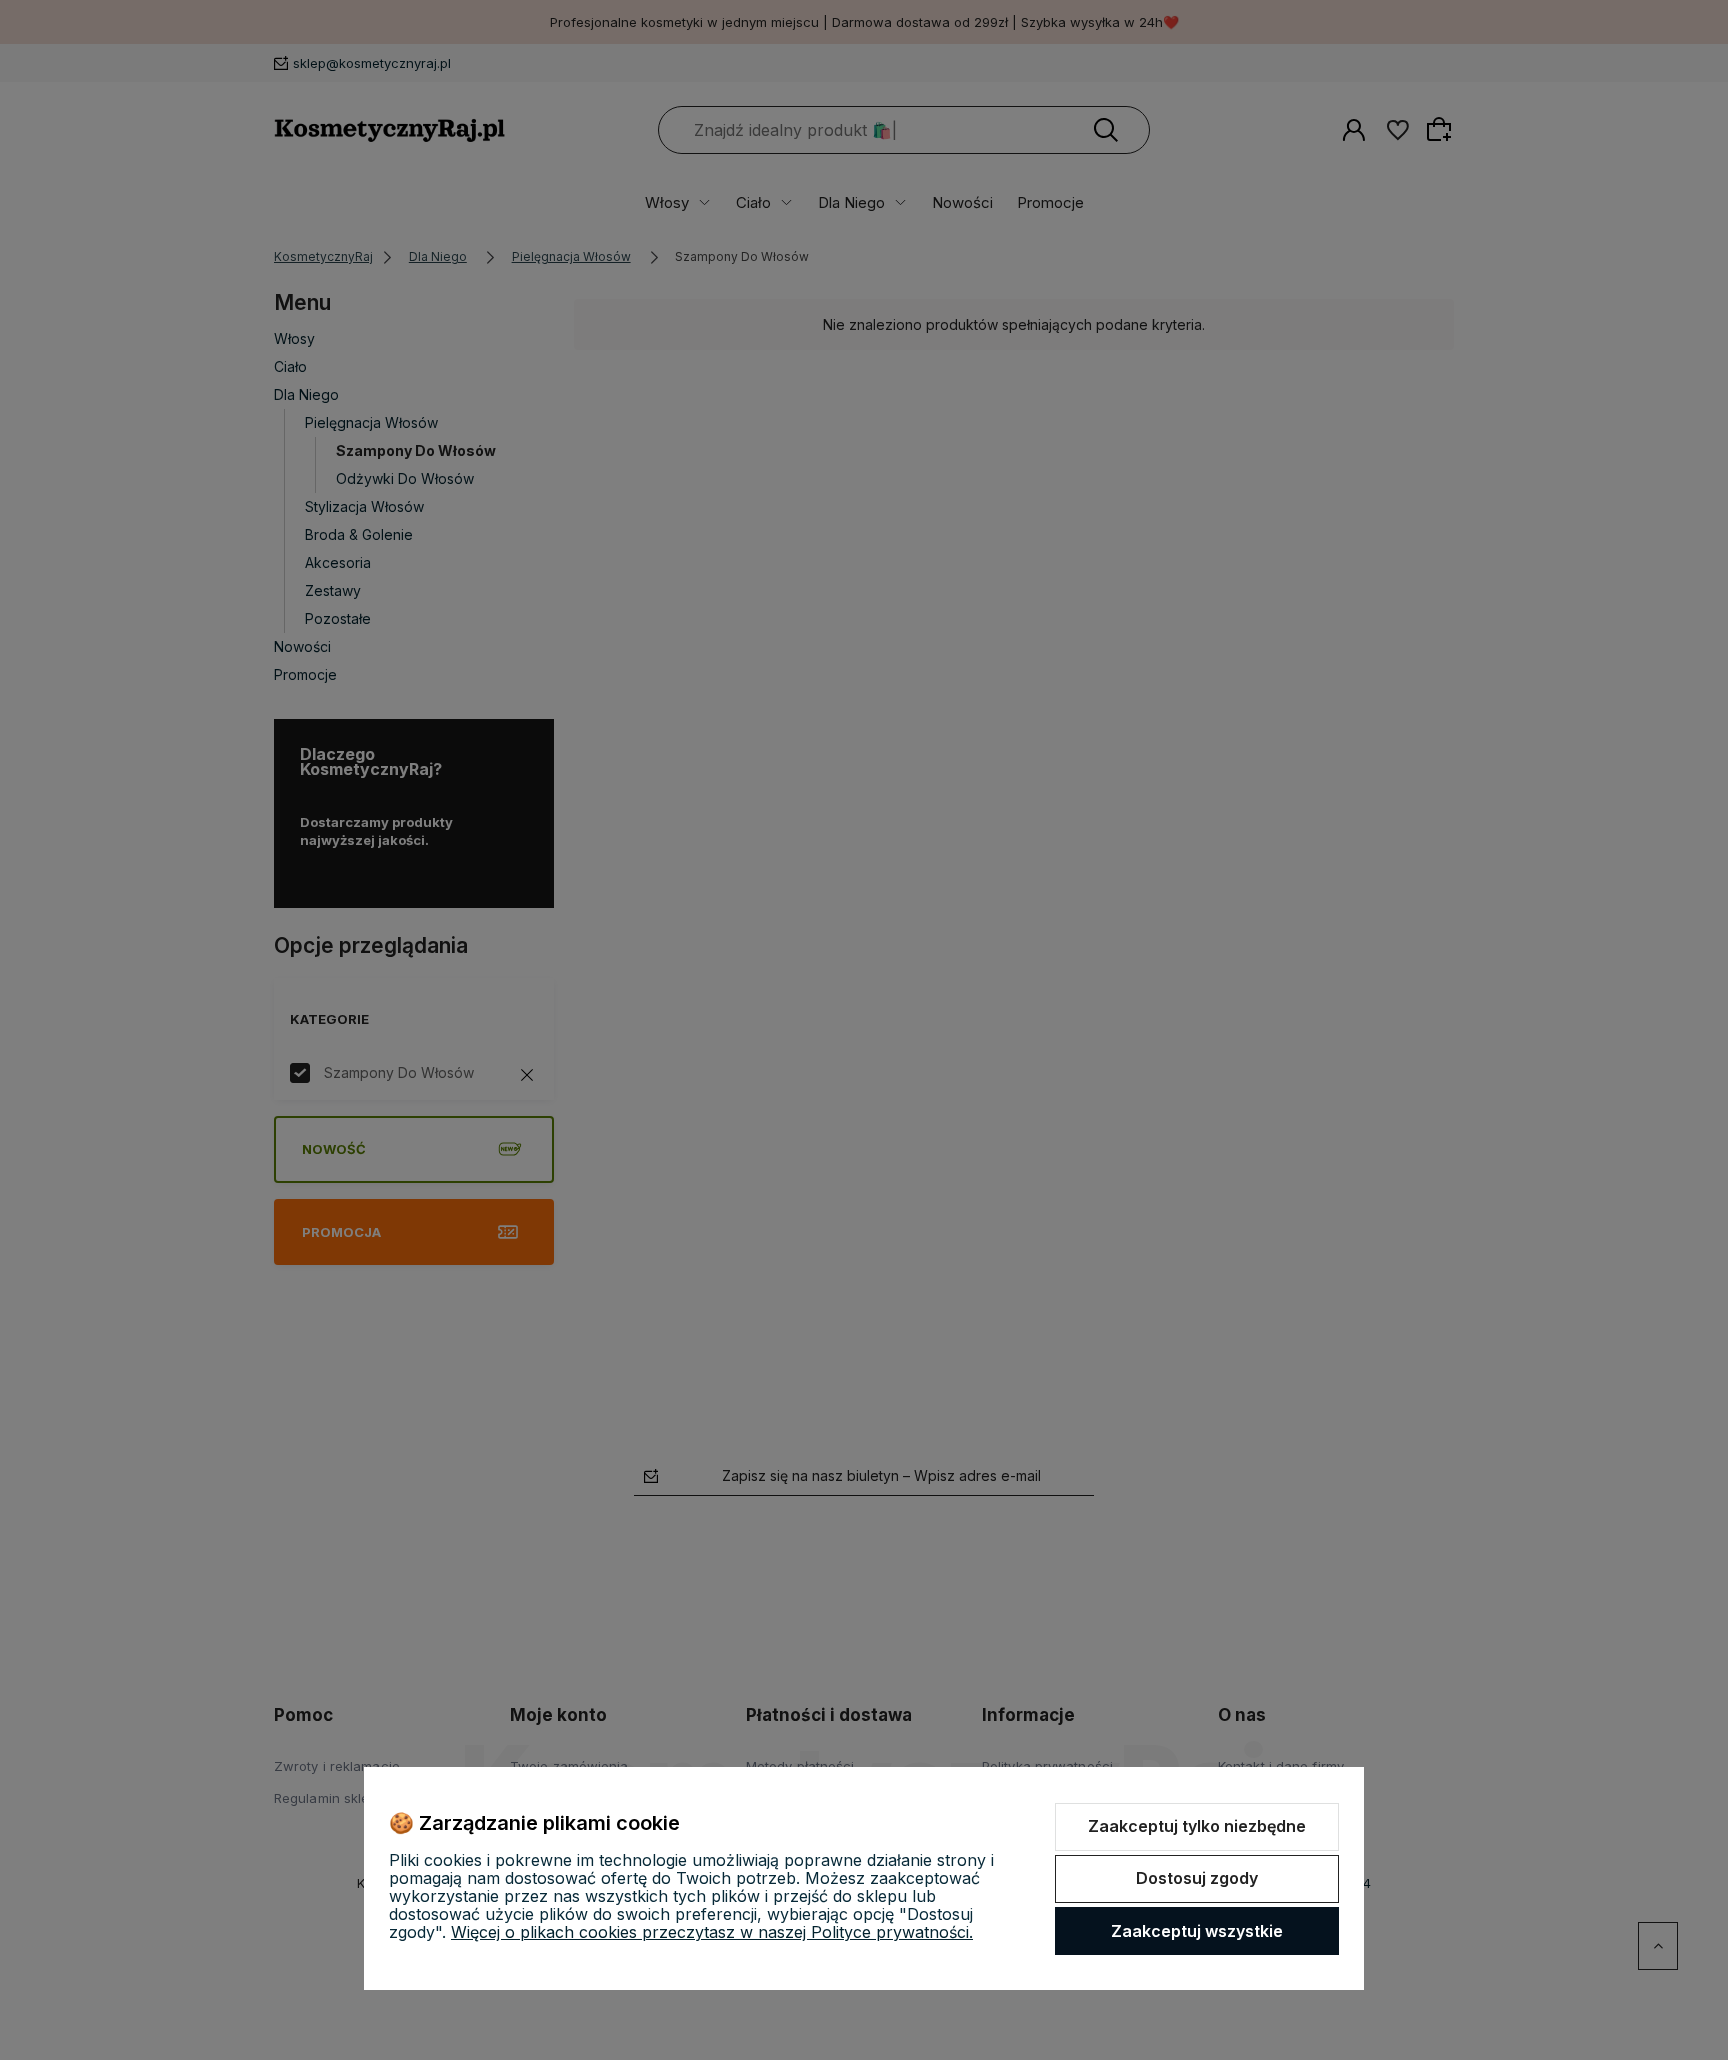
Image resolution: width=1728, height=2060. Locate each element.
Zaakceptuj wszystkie (1197, 1931)
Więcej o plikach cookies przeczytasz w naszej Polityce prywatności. (712, 1932)
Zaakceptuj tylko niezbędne (1197, 1826)
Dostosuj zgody (1197, 1878)
